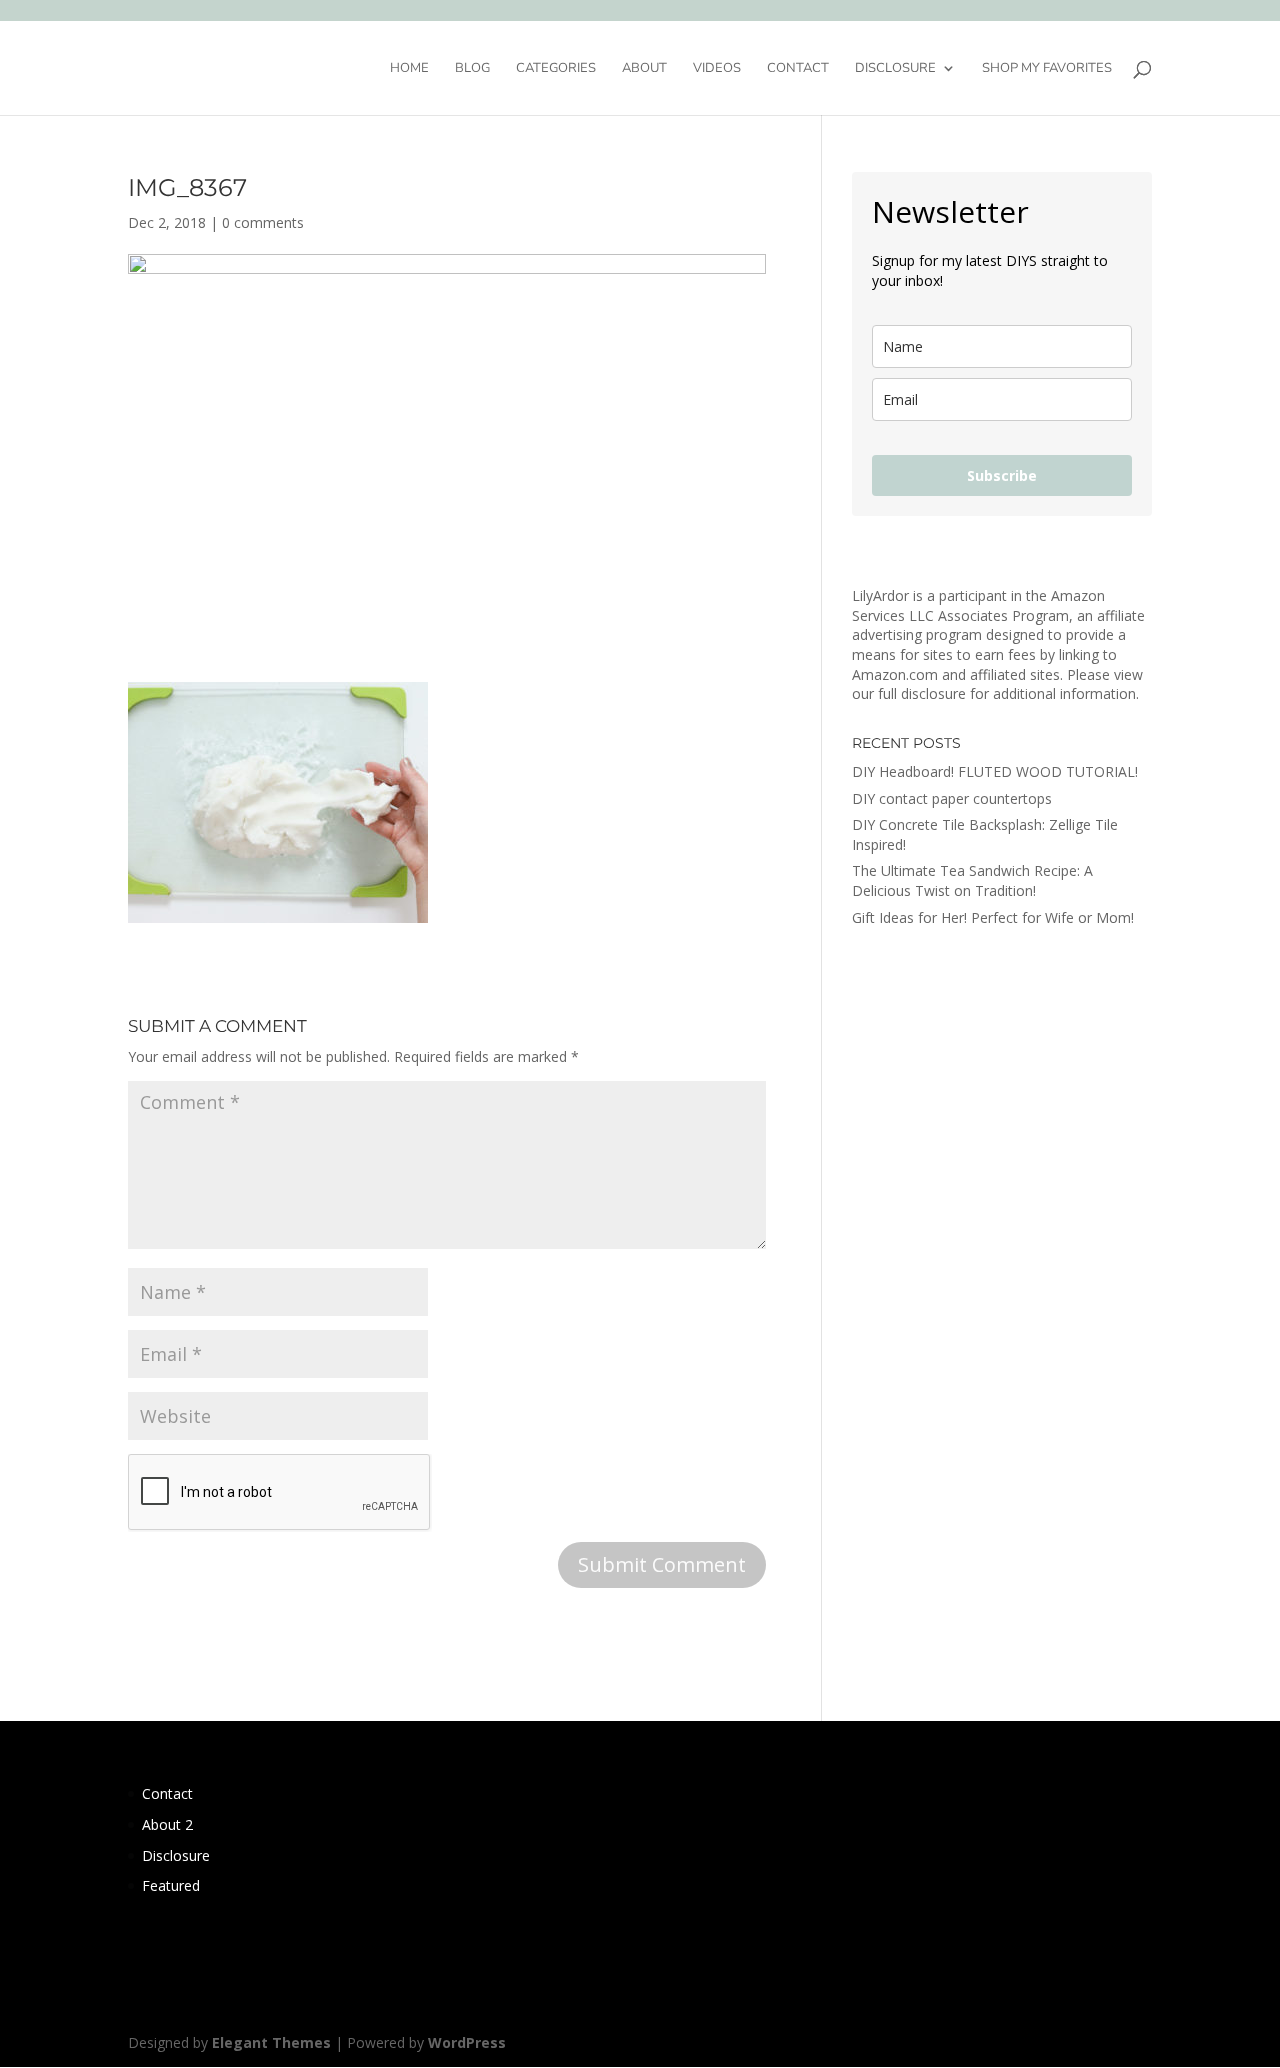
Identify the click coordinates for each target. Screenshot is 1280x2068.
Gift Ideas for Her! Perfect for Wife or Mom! (993, 917)
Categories (556, 69)
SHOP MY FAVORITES (1047, 69)
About (644, 69)
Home (409, 69)
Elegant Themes (271, 2042)
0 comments (263, 222)
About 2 (167, 1824)
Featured (171, 1885)
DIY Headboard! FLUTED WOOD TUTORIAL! (995, 771)
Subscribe (1002, 475)
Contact (798, 69)
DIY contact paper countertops (952, 798)
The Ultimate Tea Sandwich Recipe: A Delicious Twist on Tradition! (972, 880)
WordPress (467, 2042)
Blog (472, 69)
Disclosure (895, 69)
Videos (717, 69)
